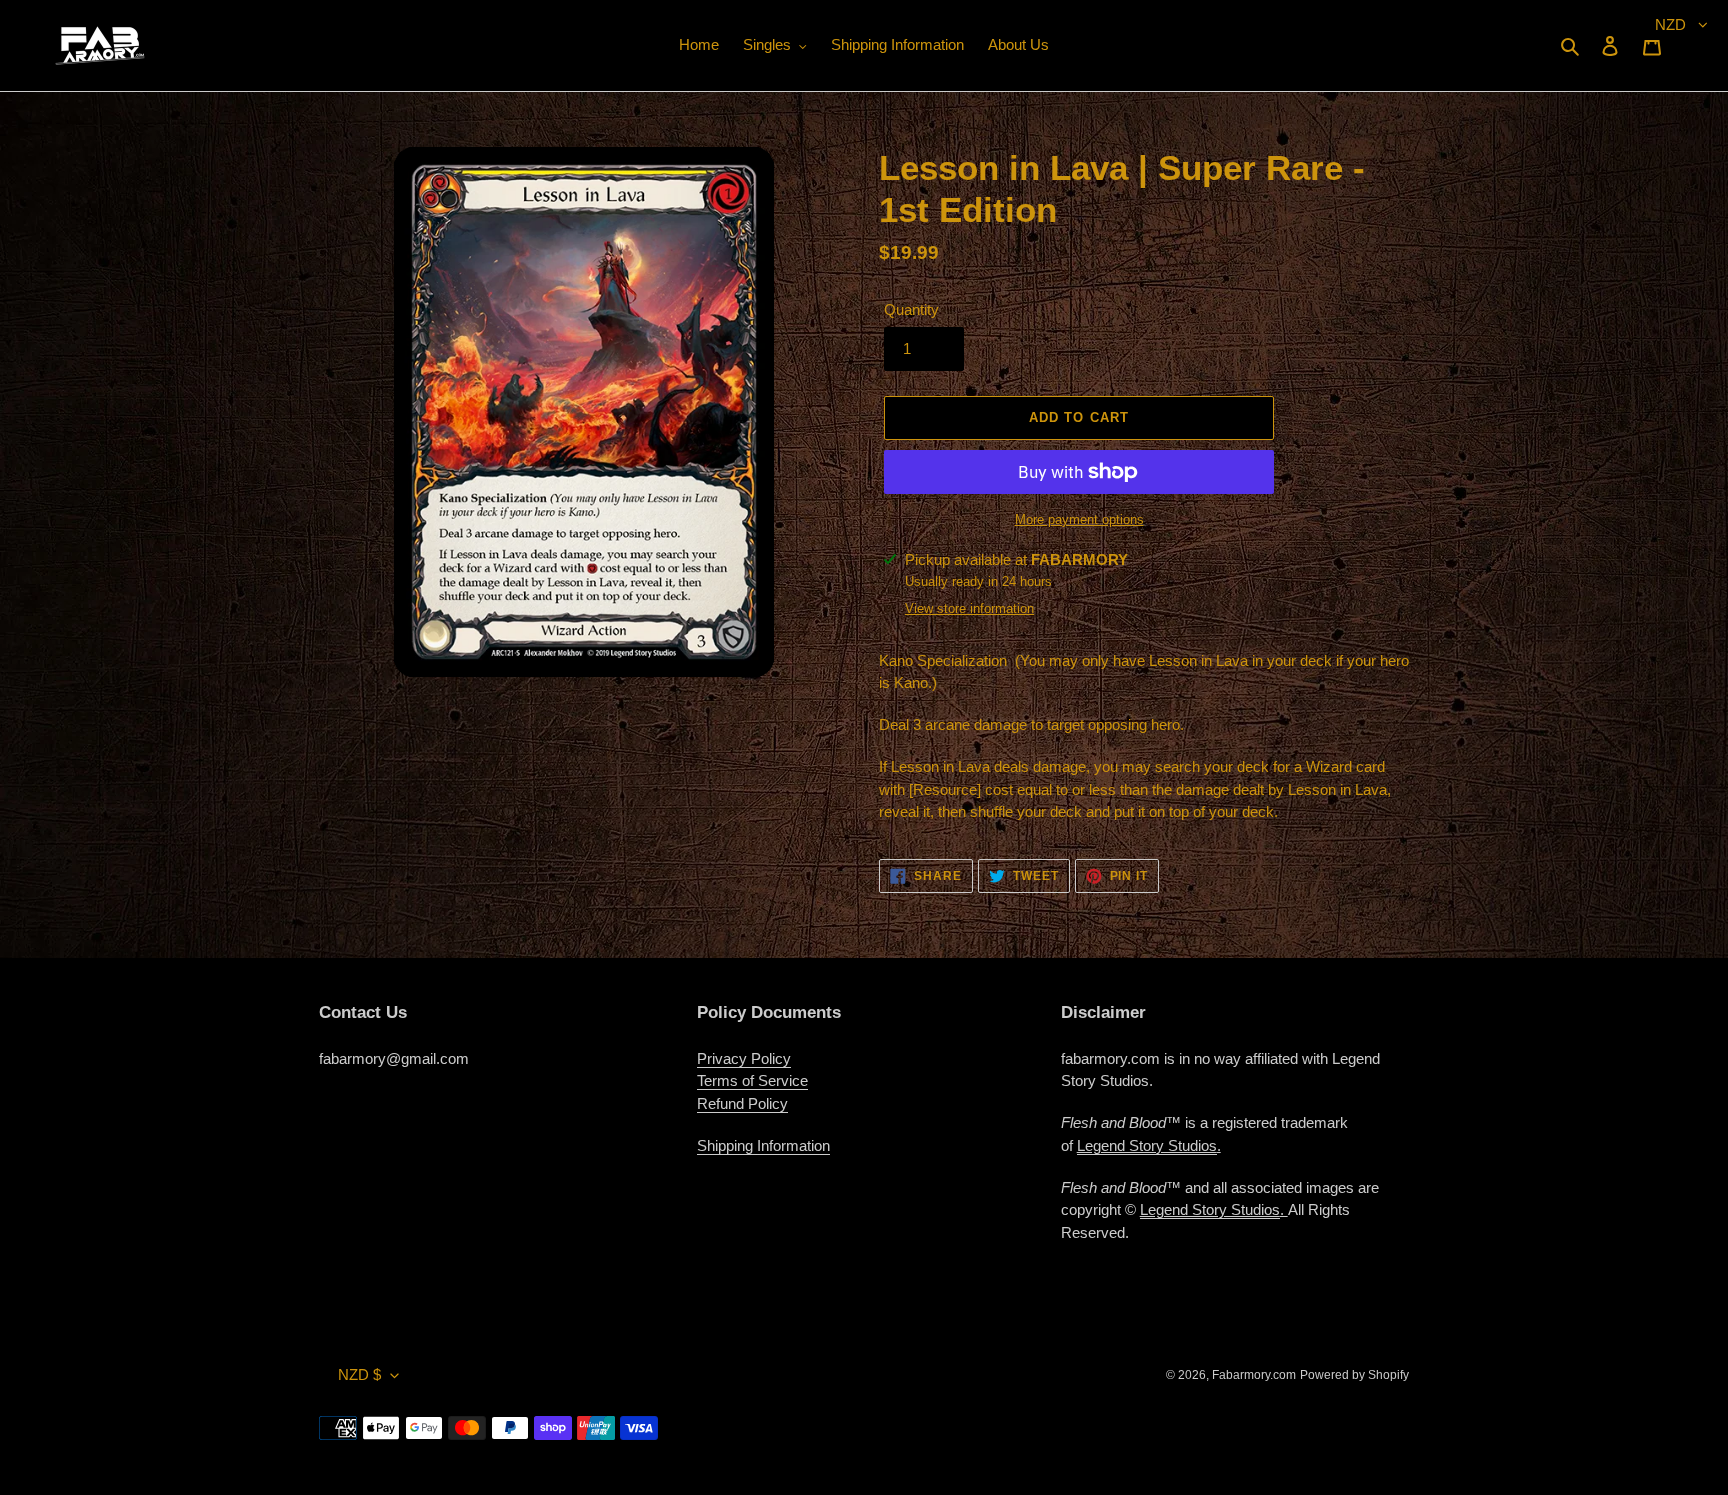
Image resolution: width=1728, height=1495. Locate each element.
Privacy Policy (744, 1058)
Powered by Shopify (1354, 1375)
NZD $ (359, 1374)
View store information (969, 608)
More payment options (1079, 519)
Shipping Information (763, 1145)
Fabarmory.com (1254, 1375)
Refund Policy (742, 1103)
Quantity (911, 309)
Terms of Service (752, 1080)
